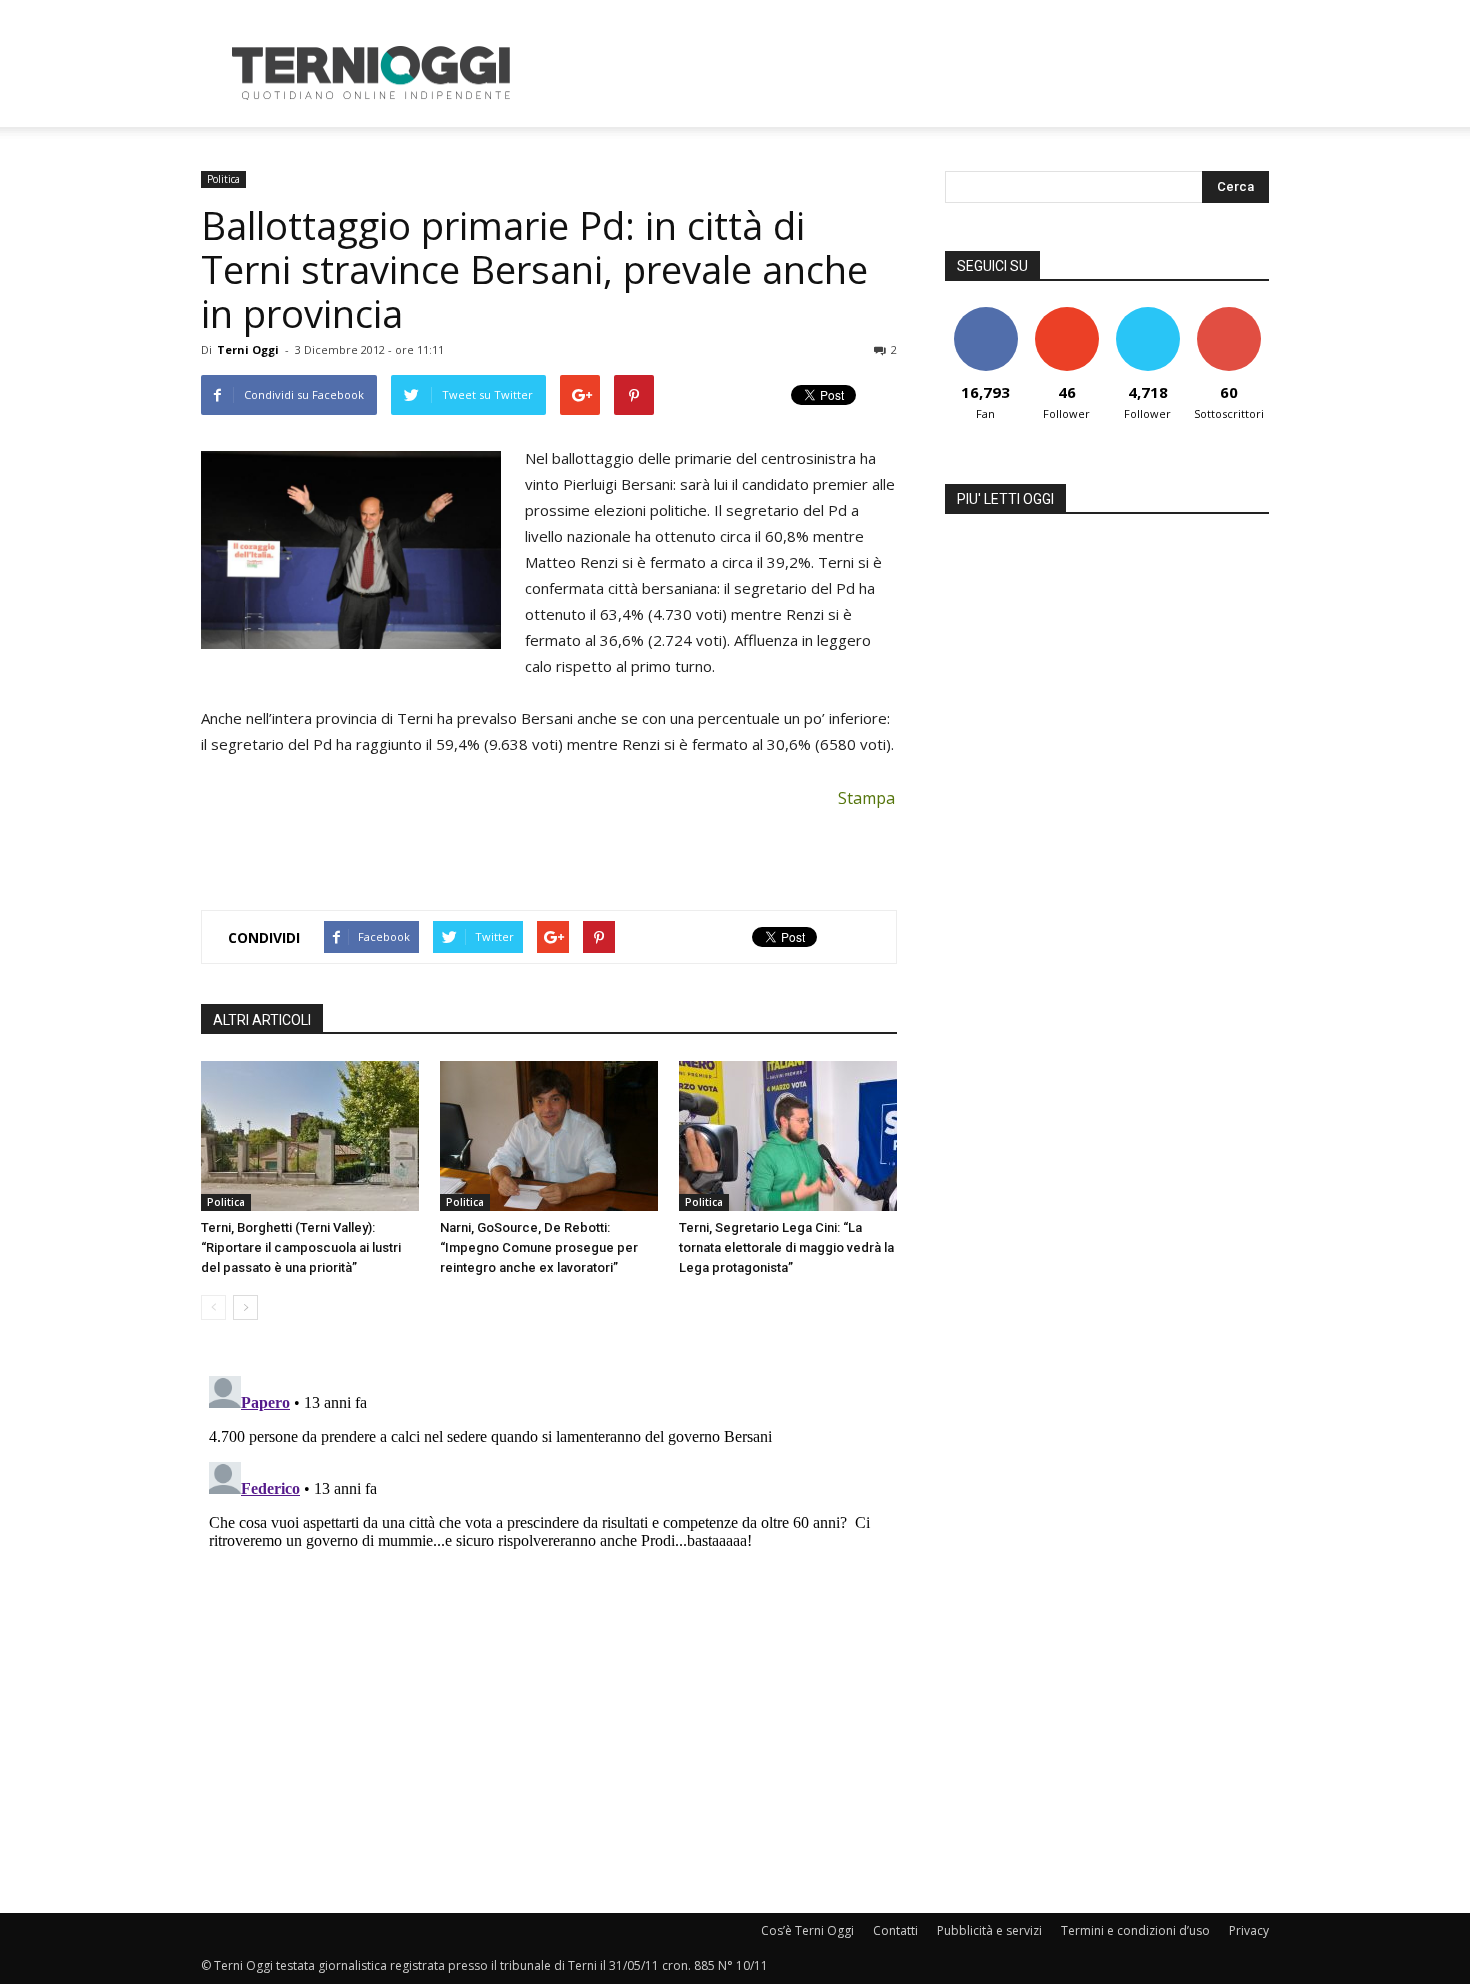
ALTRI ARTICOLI (262, 1020)
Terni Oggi (248, 349)
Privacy (1249, 1930)
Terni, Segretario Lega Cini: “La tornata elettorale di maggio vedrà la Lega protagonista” (786, 1247)
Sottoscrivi (1229, 314)
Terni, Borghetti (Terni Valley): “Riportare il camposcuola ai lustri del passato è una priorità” (301, 1247)
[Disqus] (549, 1618)
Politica (223, 179)
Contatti (895, 1930)
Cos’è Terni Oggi (807, 1930)
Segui (1066, 314)
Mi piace (986, 314)
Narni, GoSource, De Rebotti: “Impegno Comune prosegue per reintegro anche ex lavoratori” (539, 1247)
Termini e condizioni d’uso (1135, 1930)
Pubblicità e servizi (989, 1930)
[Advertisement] (905, 73)
